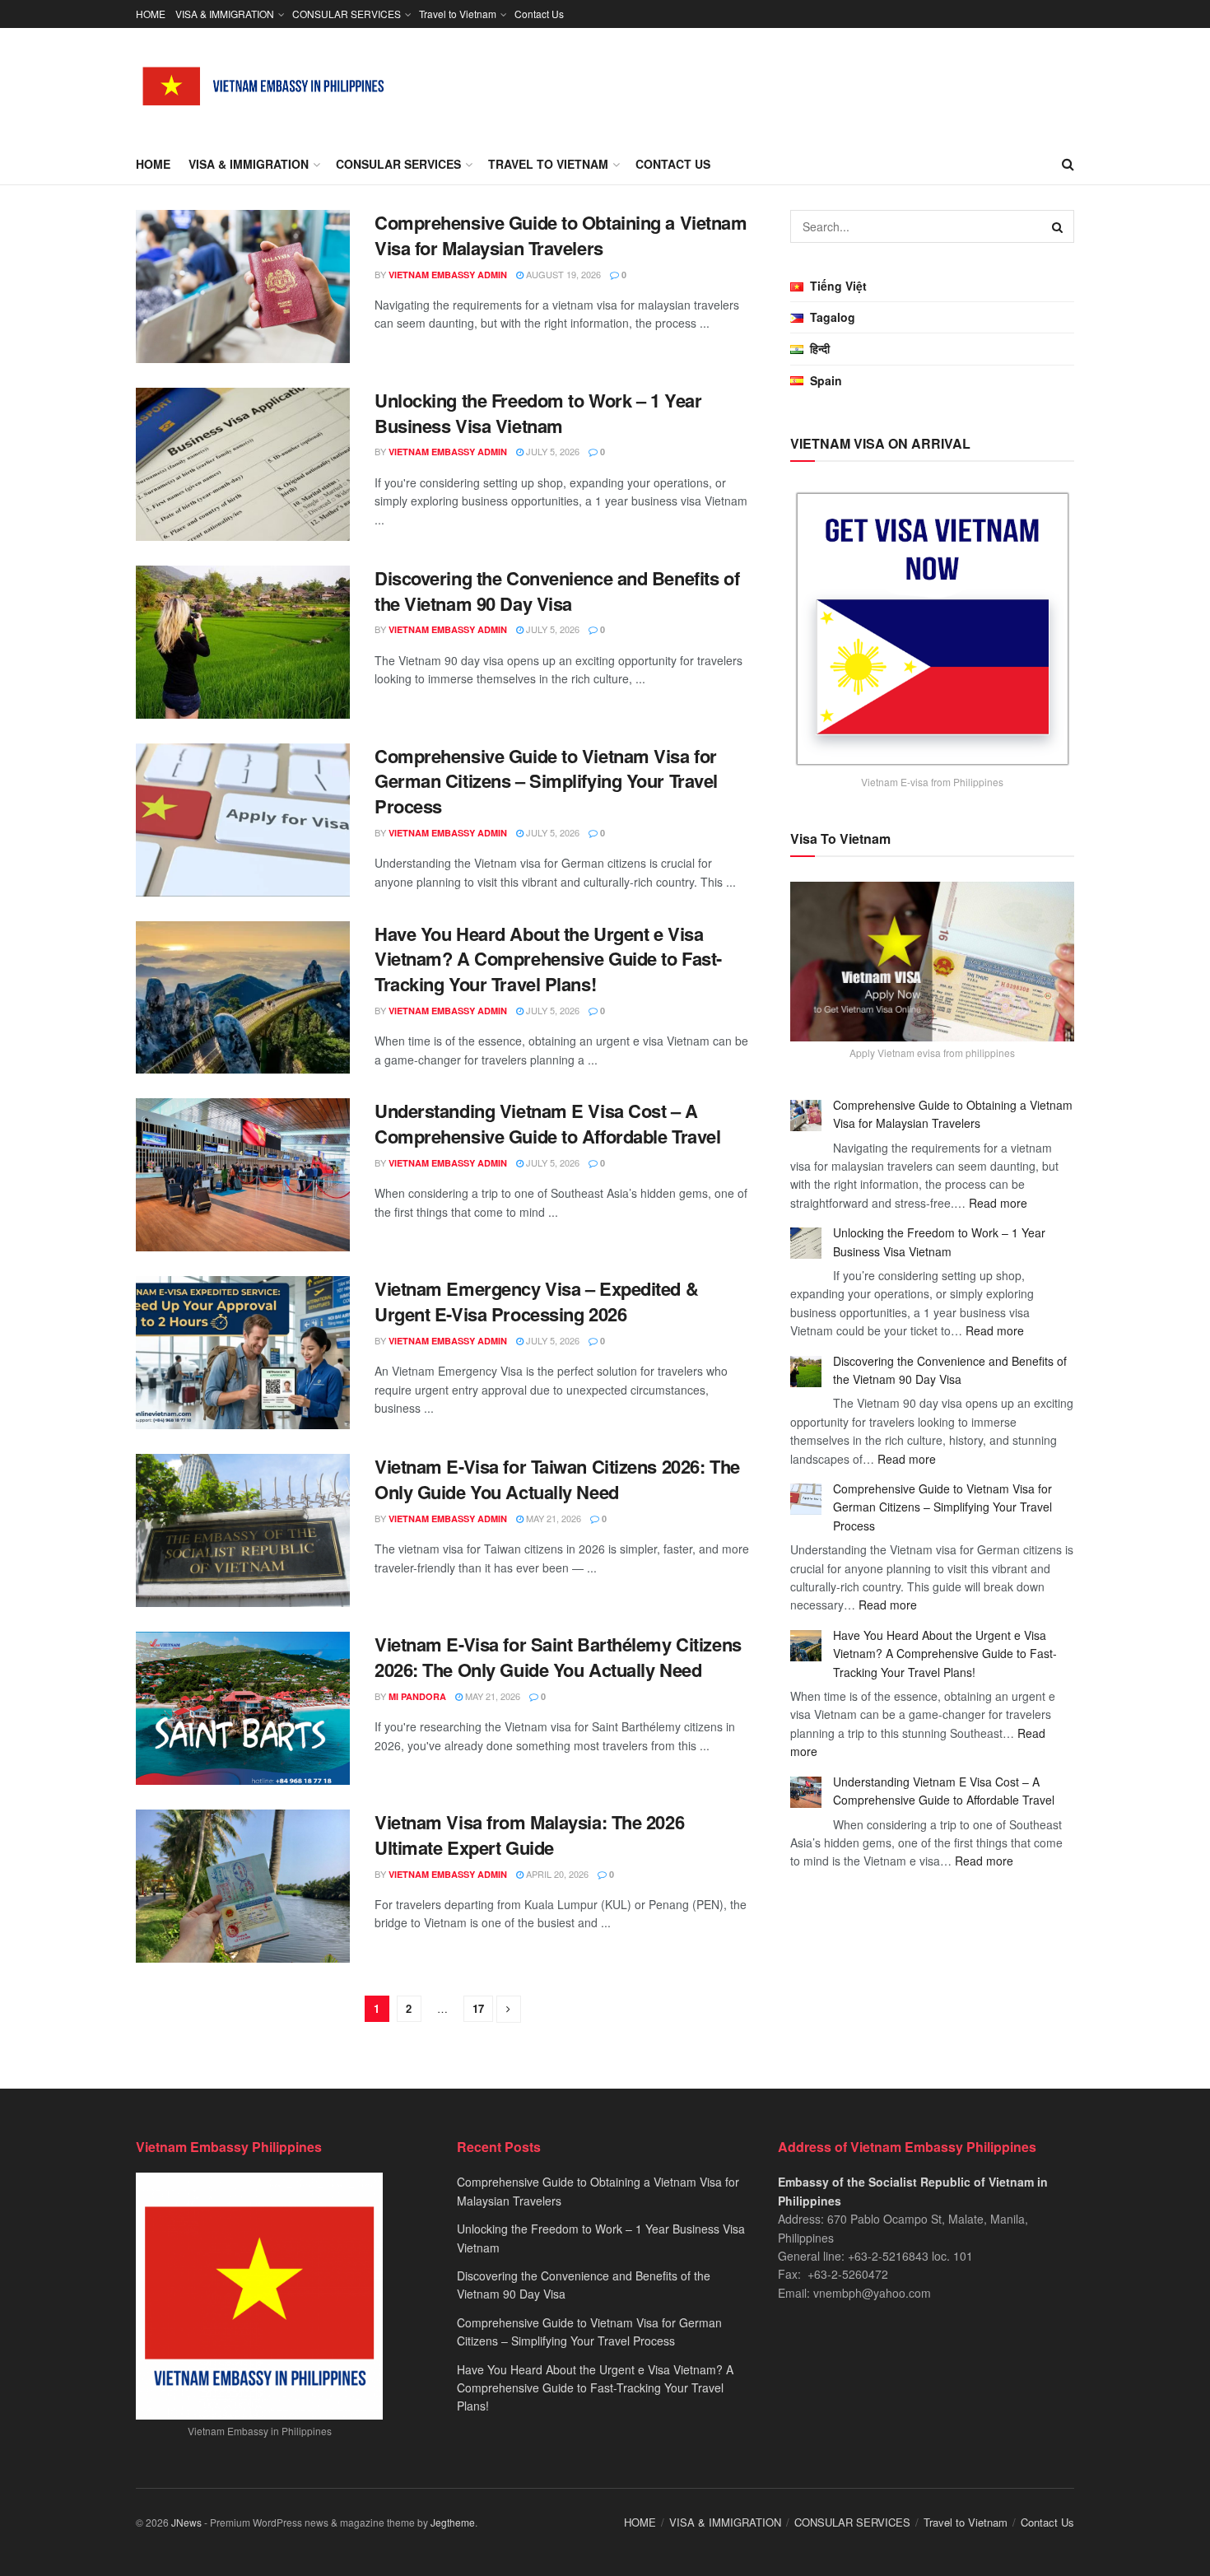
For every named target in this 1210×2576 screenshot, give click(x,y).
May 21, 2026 (552, 1518)
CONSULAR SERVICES (347, 14)
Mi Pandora (417, 1696)
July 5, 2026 (551, 451)
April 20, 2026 (556, 1874)
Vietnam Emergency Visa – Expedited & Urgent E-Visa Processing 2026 (536, 1301)
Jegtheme (453, 2522)
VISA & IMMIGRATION (225, 14)
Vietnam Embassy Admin (448, 275)
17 (478, 2008)
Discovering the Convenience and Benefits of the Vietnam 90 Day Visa (557, 591)
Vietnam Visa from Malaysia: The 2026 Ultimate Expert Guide (529, 1835)
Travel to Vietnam (458, 14)
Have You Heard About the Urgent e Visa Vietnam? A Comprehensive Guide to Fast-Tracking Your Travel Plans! (548, 959)
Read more (998, 1203)
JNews (186, 2522)
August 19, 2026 (562, 274)
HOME (151, 14)
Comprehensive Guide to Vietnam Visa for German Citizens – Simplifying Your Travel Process (546, 781)
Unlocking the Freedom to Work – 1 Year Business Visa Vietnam (538, 413)
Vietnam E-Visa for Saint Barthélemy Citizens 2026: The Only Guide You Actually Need (558, 1657)
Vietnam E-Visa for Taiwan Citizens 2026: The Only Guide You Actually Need (557, 1479)
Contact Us (539, 14)
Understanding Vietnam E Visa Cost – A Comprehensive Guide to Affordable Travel (547, 1123)
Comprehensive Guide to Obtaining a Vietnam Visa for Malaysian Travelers (561, 235)
